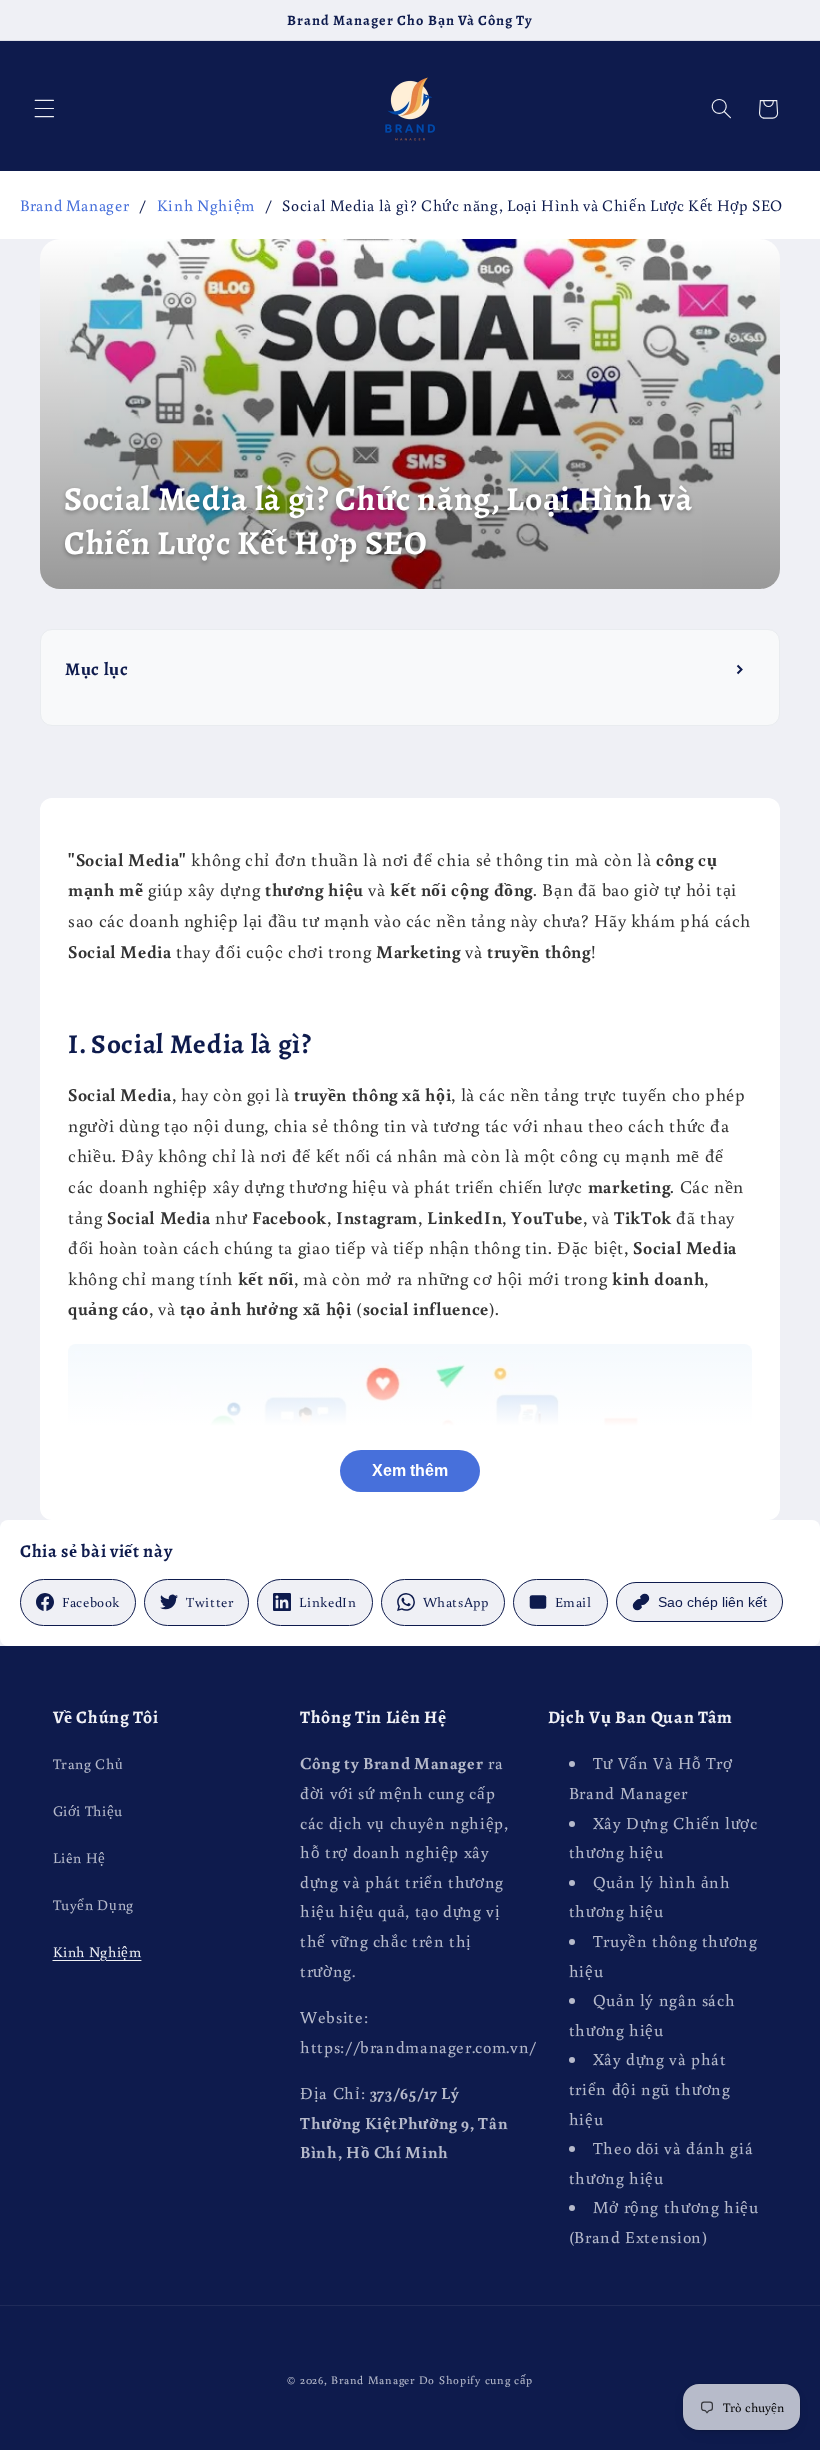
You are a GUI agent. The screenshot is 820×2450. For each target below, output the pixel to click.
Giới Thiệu (88, 1810)
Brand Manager (74, 205)
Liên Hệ (79, 1857)
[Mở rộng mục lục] (741, 669)
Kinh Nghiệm (206, 205)
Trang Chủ (88, 1763)
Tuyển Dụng (93, 1904)
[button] (44, 109)
